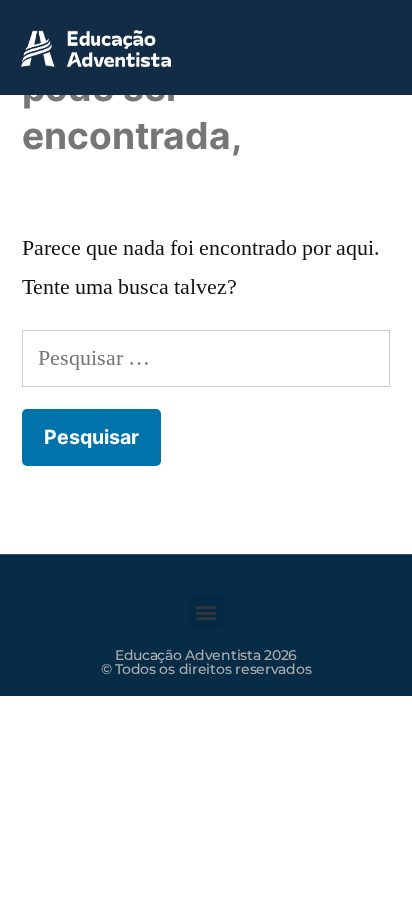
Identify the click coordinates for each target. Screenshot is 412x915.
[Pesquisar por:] (206, 358)
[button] (370, 47)
